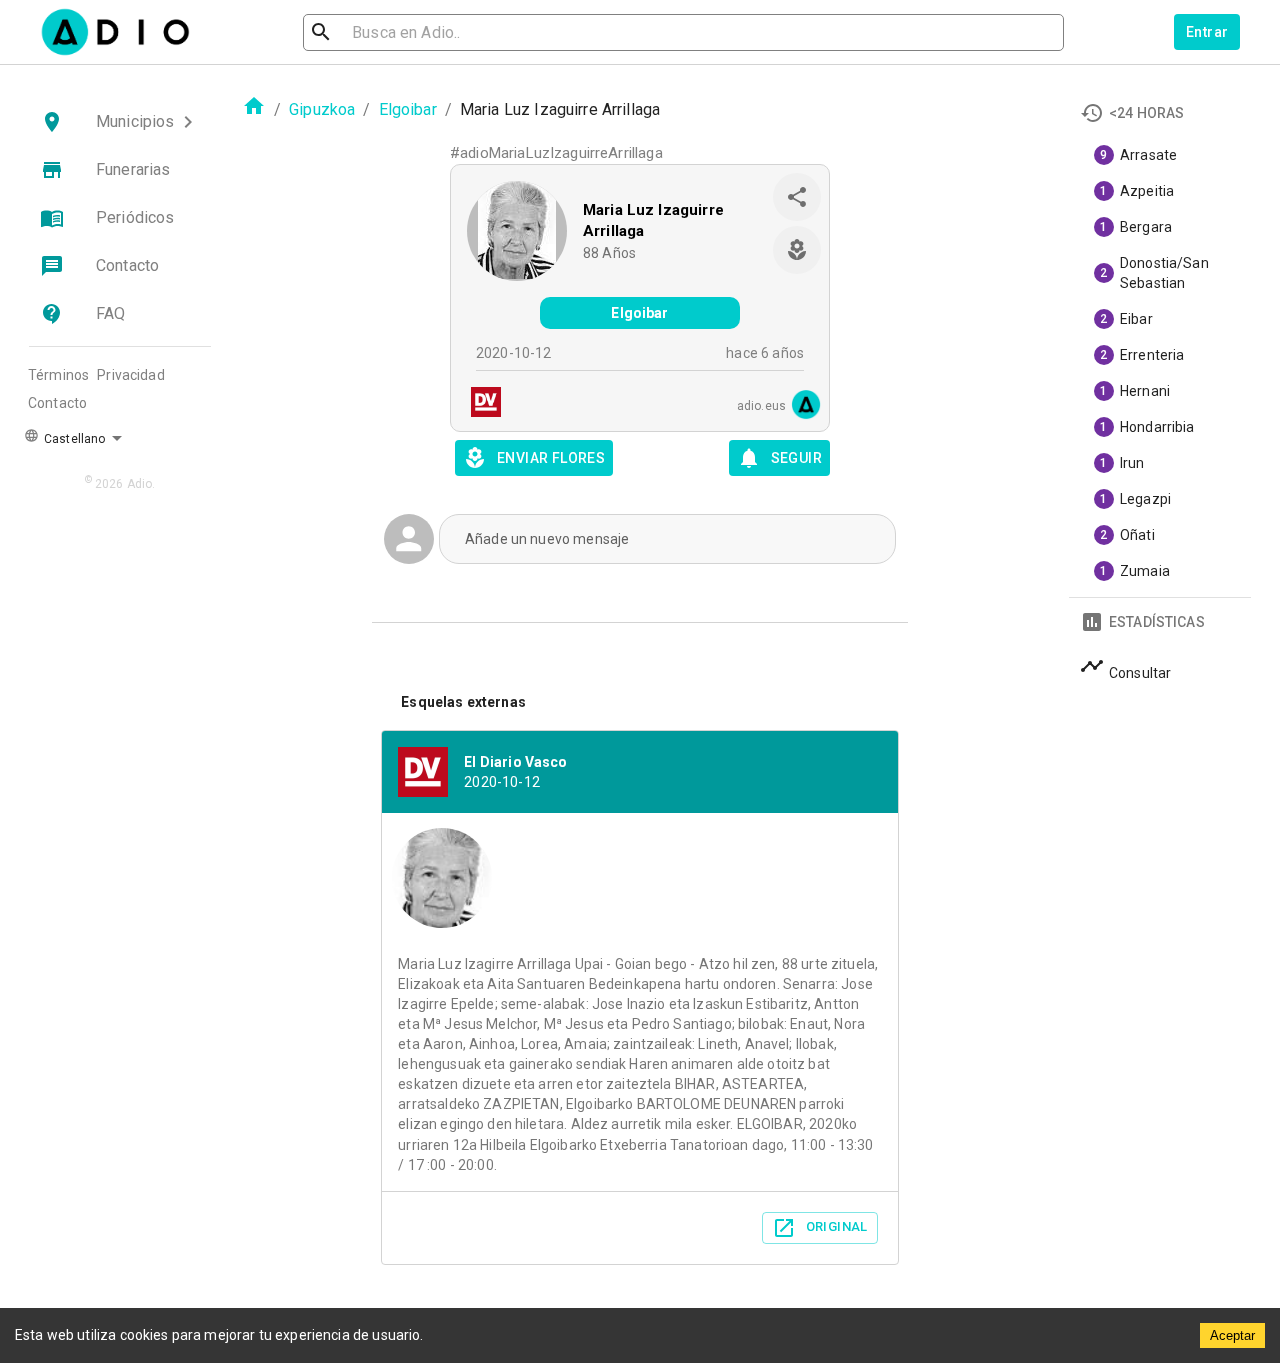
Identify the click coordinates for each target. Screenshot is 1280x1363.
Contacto (57, 403)
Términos (58, 375)
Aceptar (1232, 1335)
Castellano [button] (73, 439)
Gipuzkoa (322, 109)
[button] (120, 122)
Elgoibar (408, 109)
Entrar (1207, 32)
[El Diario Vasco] (480, 404)
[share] (797, 197)
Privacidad (131, 375)
